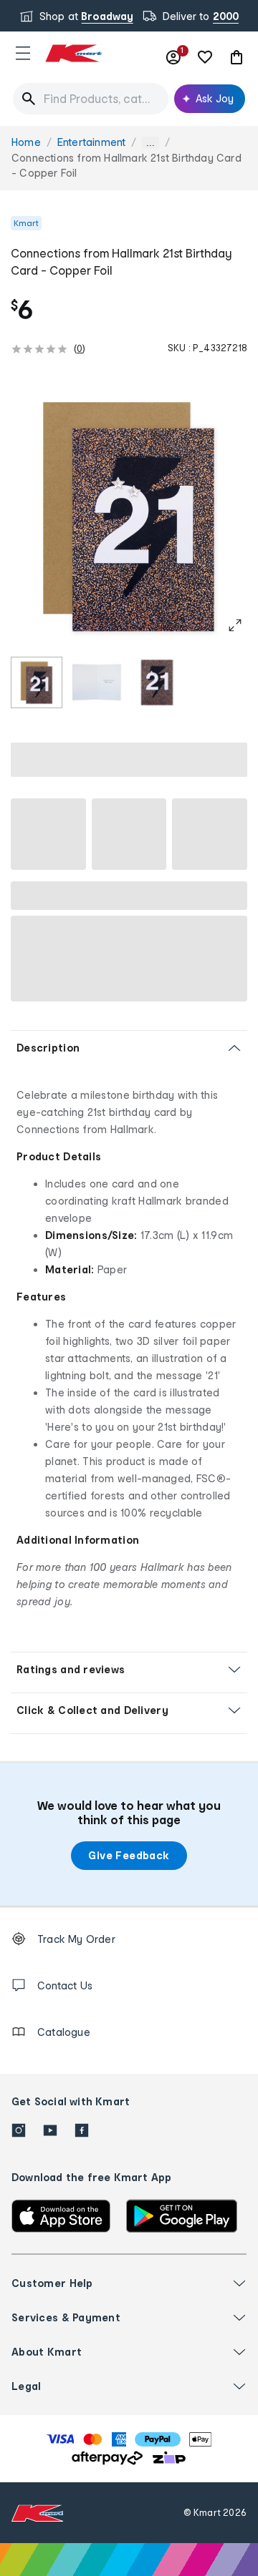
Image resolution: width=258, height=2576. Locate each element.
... (150, 143)
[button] (23, 53)
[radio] (37, 682)
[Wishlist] (205, 57)
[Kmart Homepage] (73, 53)
